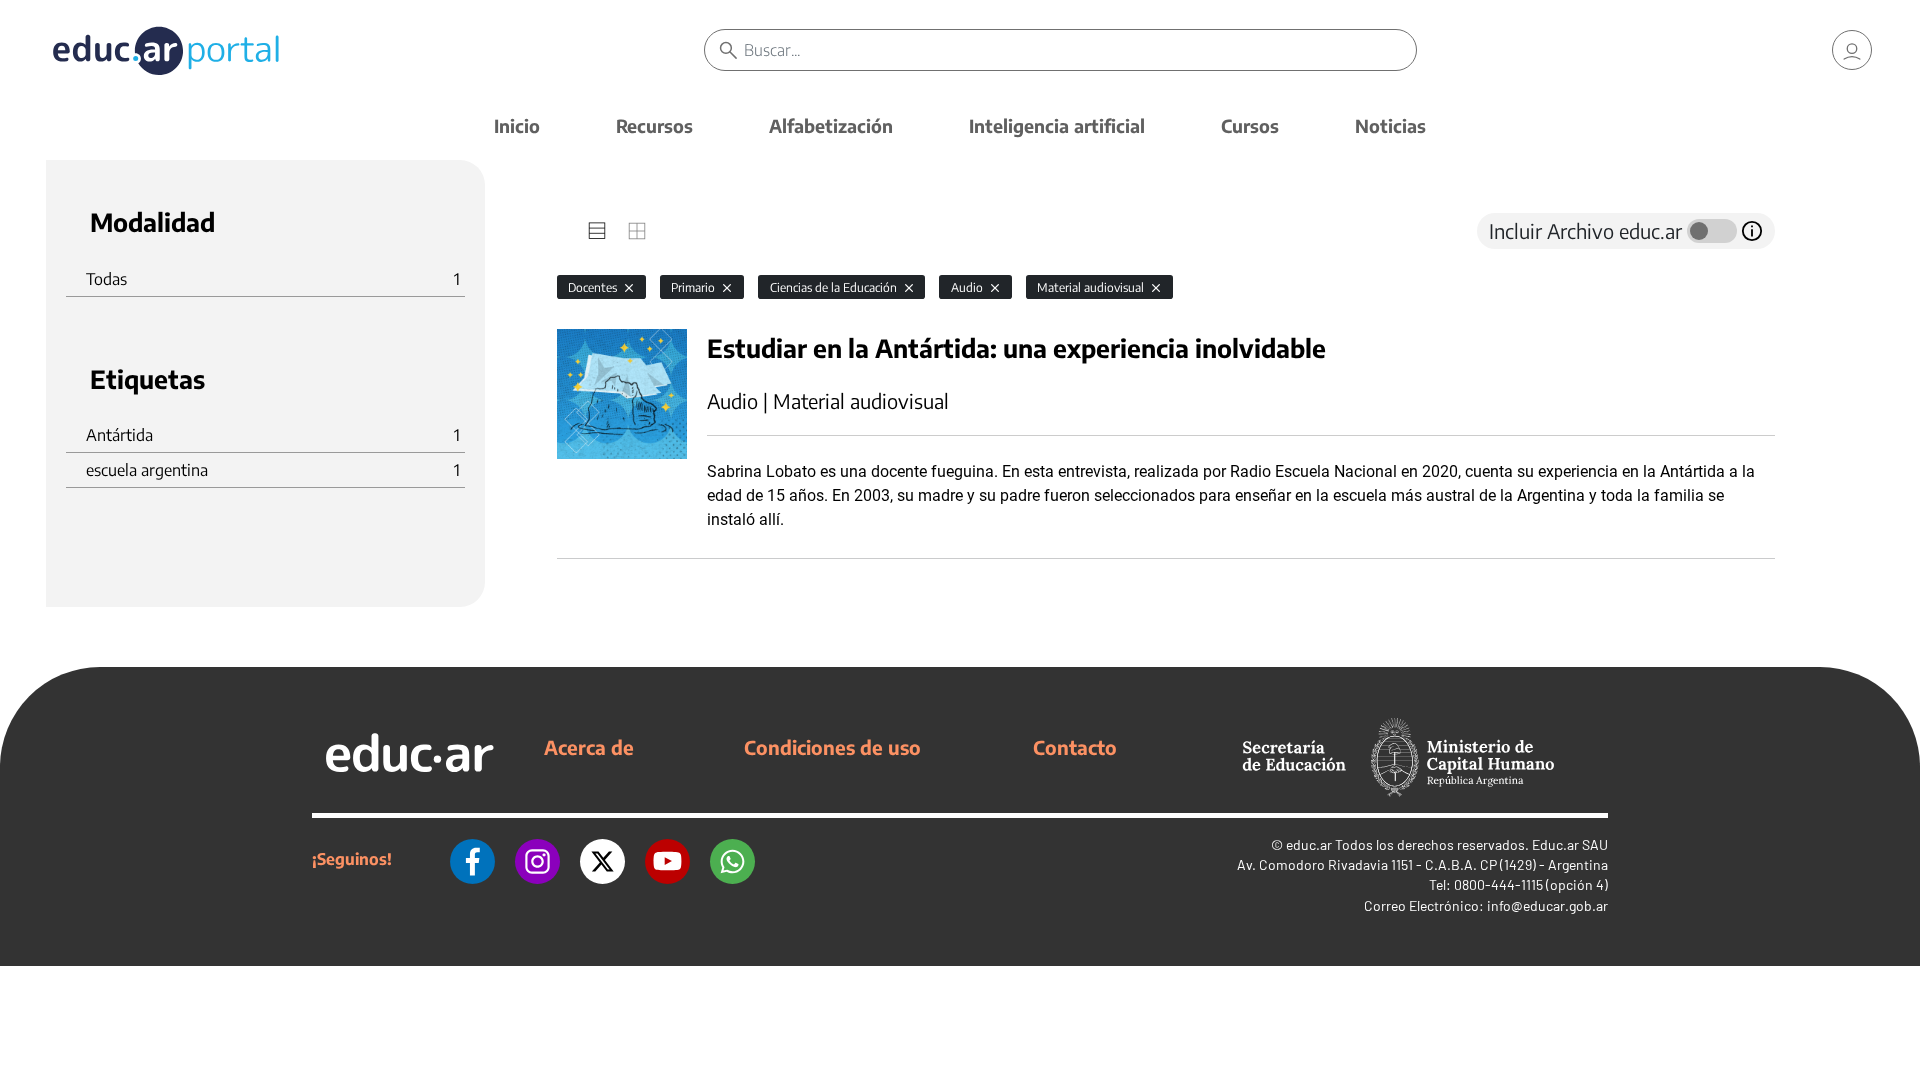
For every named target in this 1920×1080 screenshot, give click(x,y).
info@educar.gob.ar (1547, 905)
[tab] (597, 231)
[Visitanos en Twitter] (602, 859)
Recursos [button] (654, 125)
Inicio (517, 125)
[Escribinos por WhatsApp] (732, 859)
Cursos (1250, 125)
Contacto (1075, 747)
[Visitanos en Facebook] (472, 859)
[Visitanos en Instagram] (537, 859)
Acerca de (589, 747)
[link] (1852, 50)
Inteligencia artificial (1057, 125)
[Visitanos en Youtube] (667, 859)
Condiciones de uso (832, 747)
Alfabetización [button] (831, 125)
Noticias (1390, 125)
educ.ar (1309, 844)
